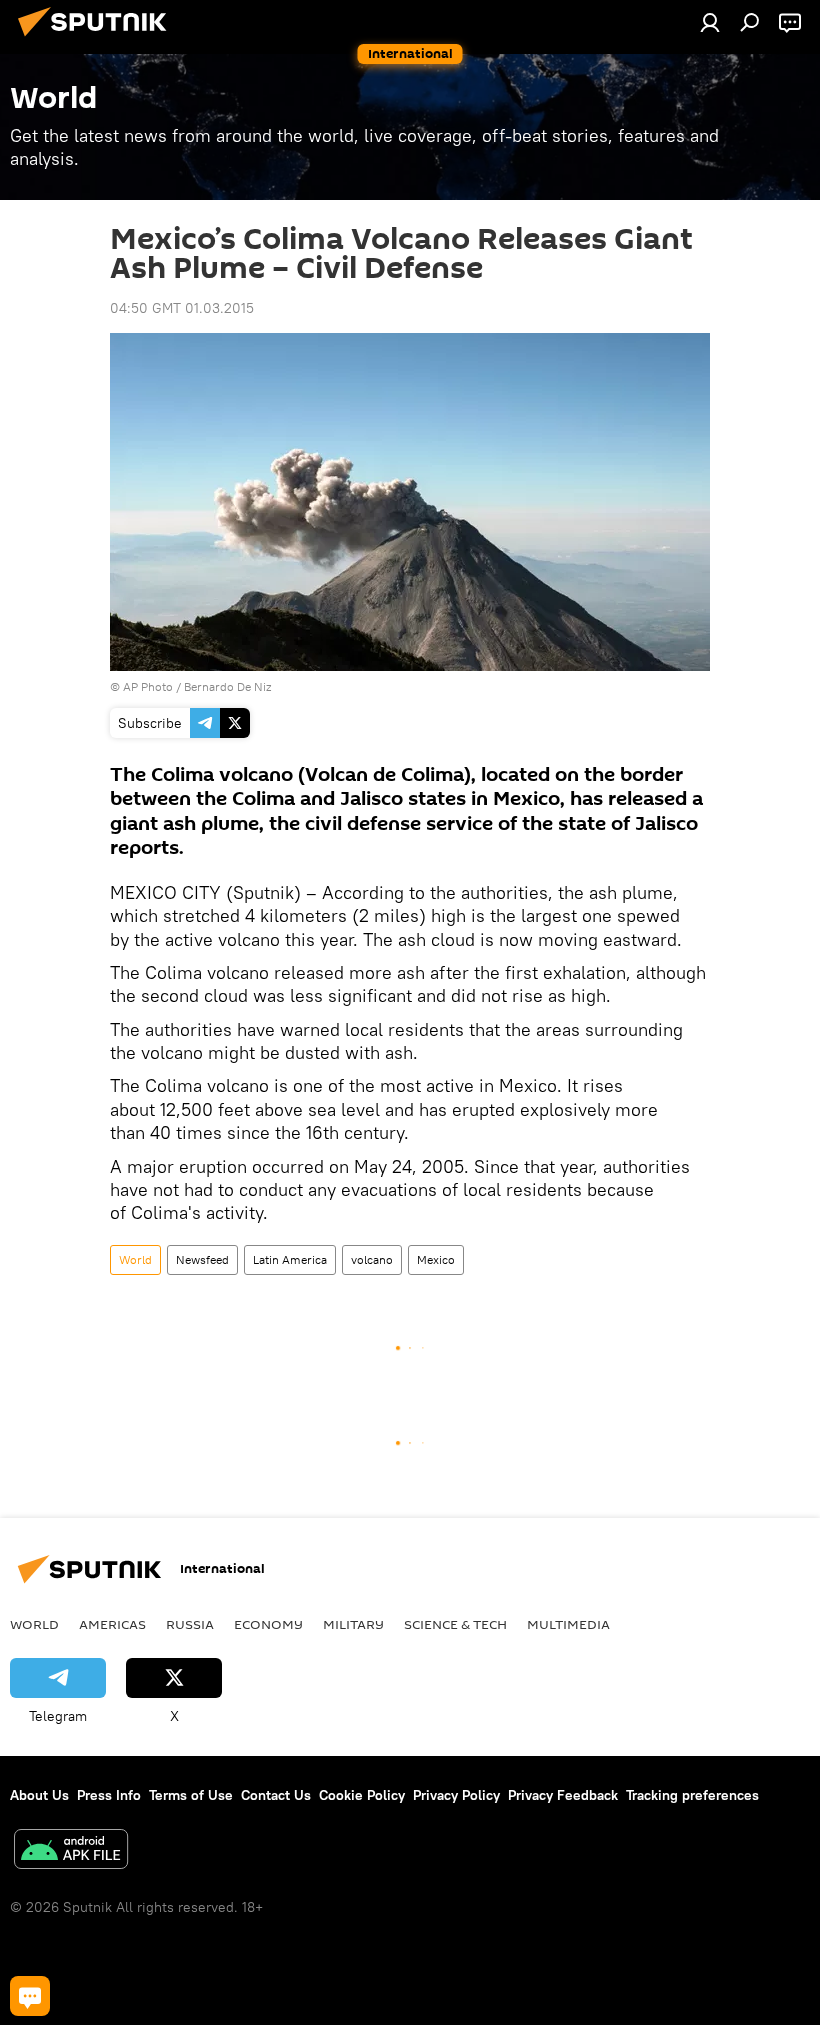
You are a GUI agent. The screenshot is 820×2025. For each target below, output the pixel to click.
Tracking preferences (692, 1795)
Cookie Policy (362, 1795)
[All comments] (30, 1996)
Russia (190, 1624)
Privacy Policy (456, 1795)
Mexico (436, 1259)
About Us (39, 1795)
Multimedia (568, 1624)
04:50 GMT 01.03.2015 (182, 308)
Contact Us (276, 1795)
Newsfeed (202, 1259)
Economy (268, 1624)
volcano (372, 1259)
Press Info (109, 1795)
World (135, 1259)
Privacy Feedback (563, 1795)
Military (353, 1624)
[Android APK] (71, 1851)
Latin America (290, 1259)
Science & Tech (455, 1624)
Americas (112, 1624)
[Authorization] (710, 22)
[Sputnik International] (98, 39)
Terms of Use (191, 1795)
